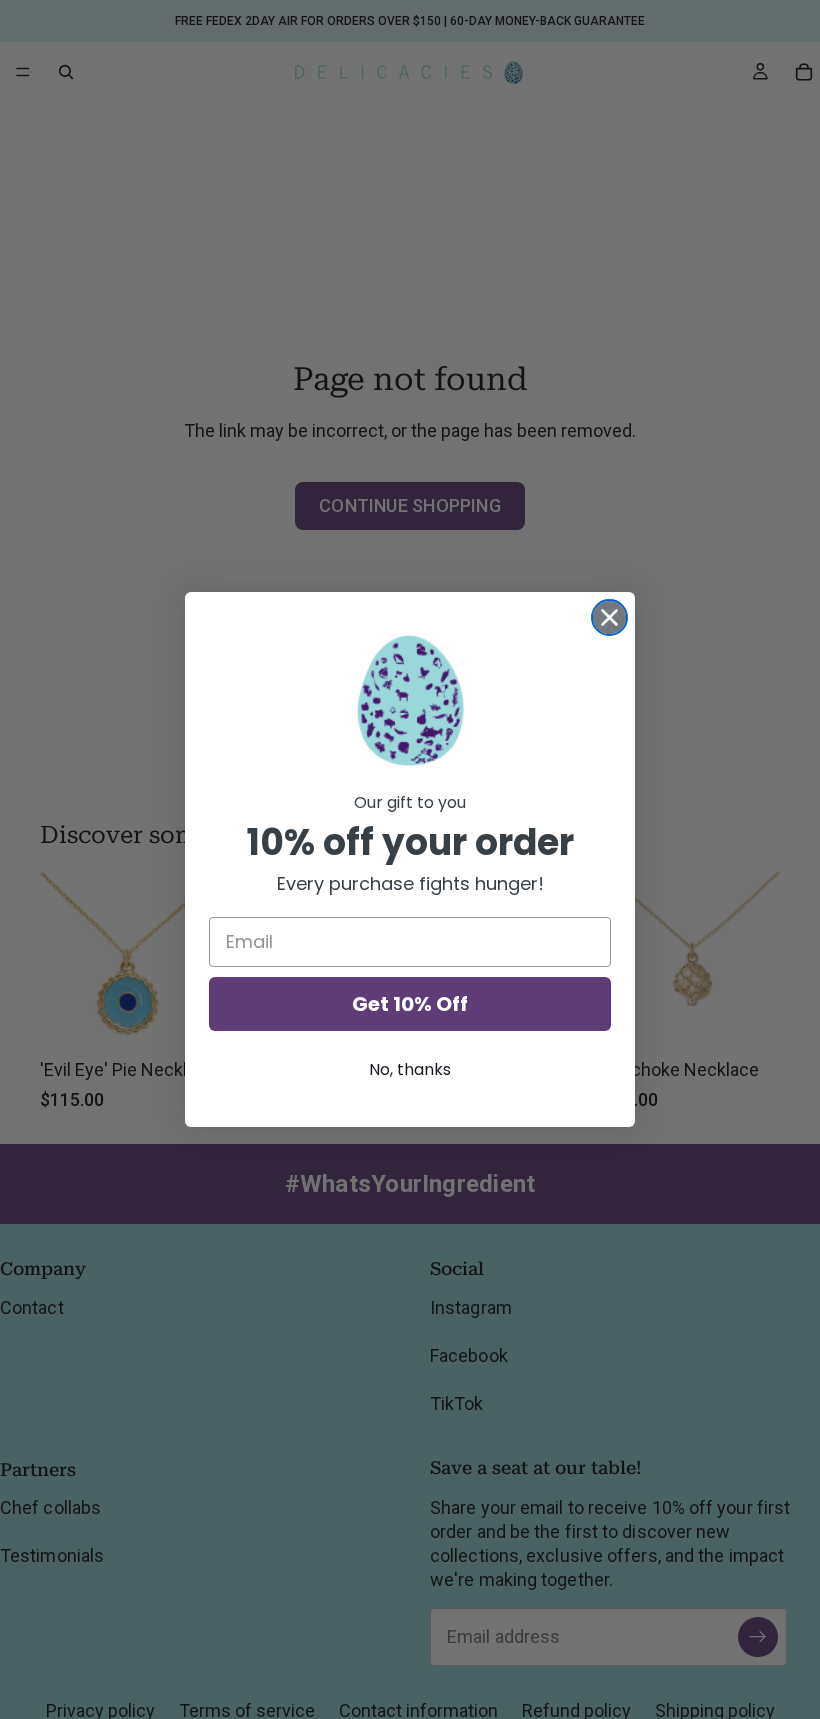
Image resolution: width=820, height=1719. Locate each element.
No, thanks (410, 1069)
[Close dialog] (609, 617)
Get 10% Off (410, 1004)
